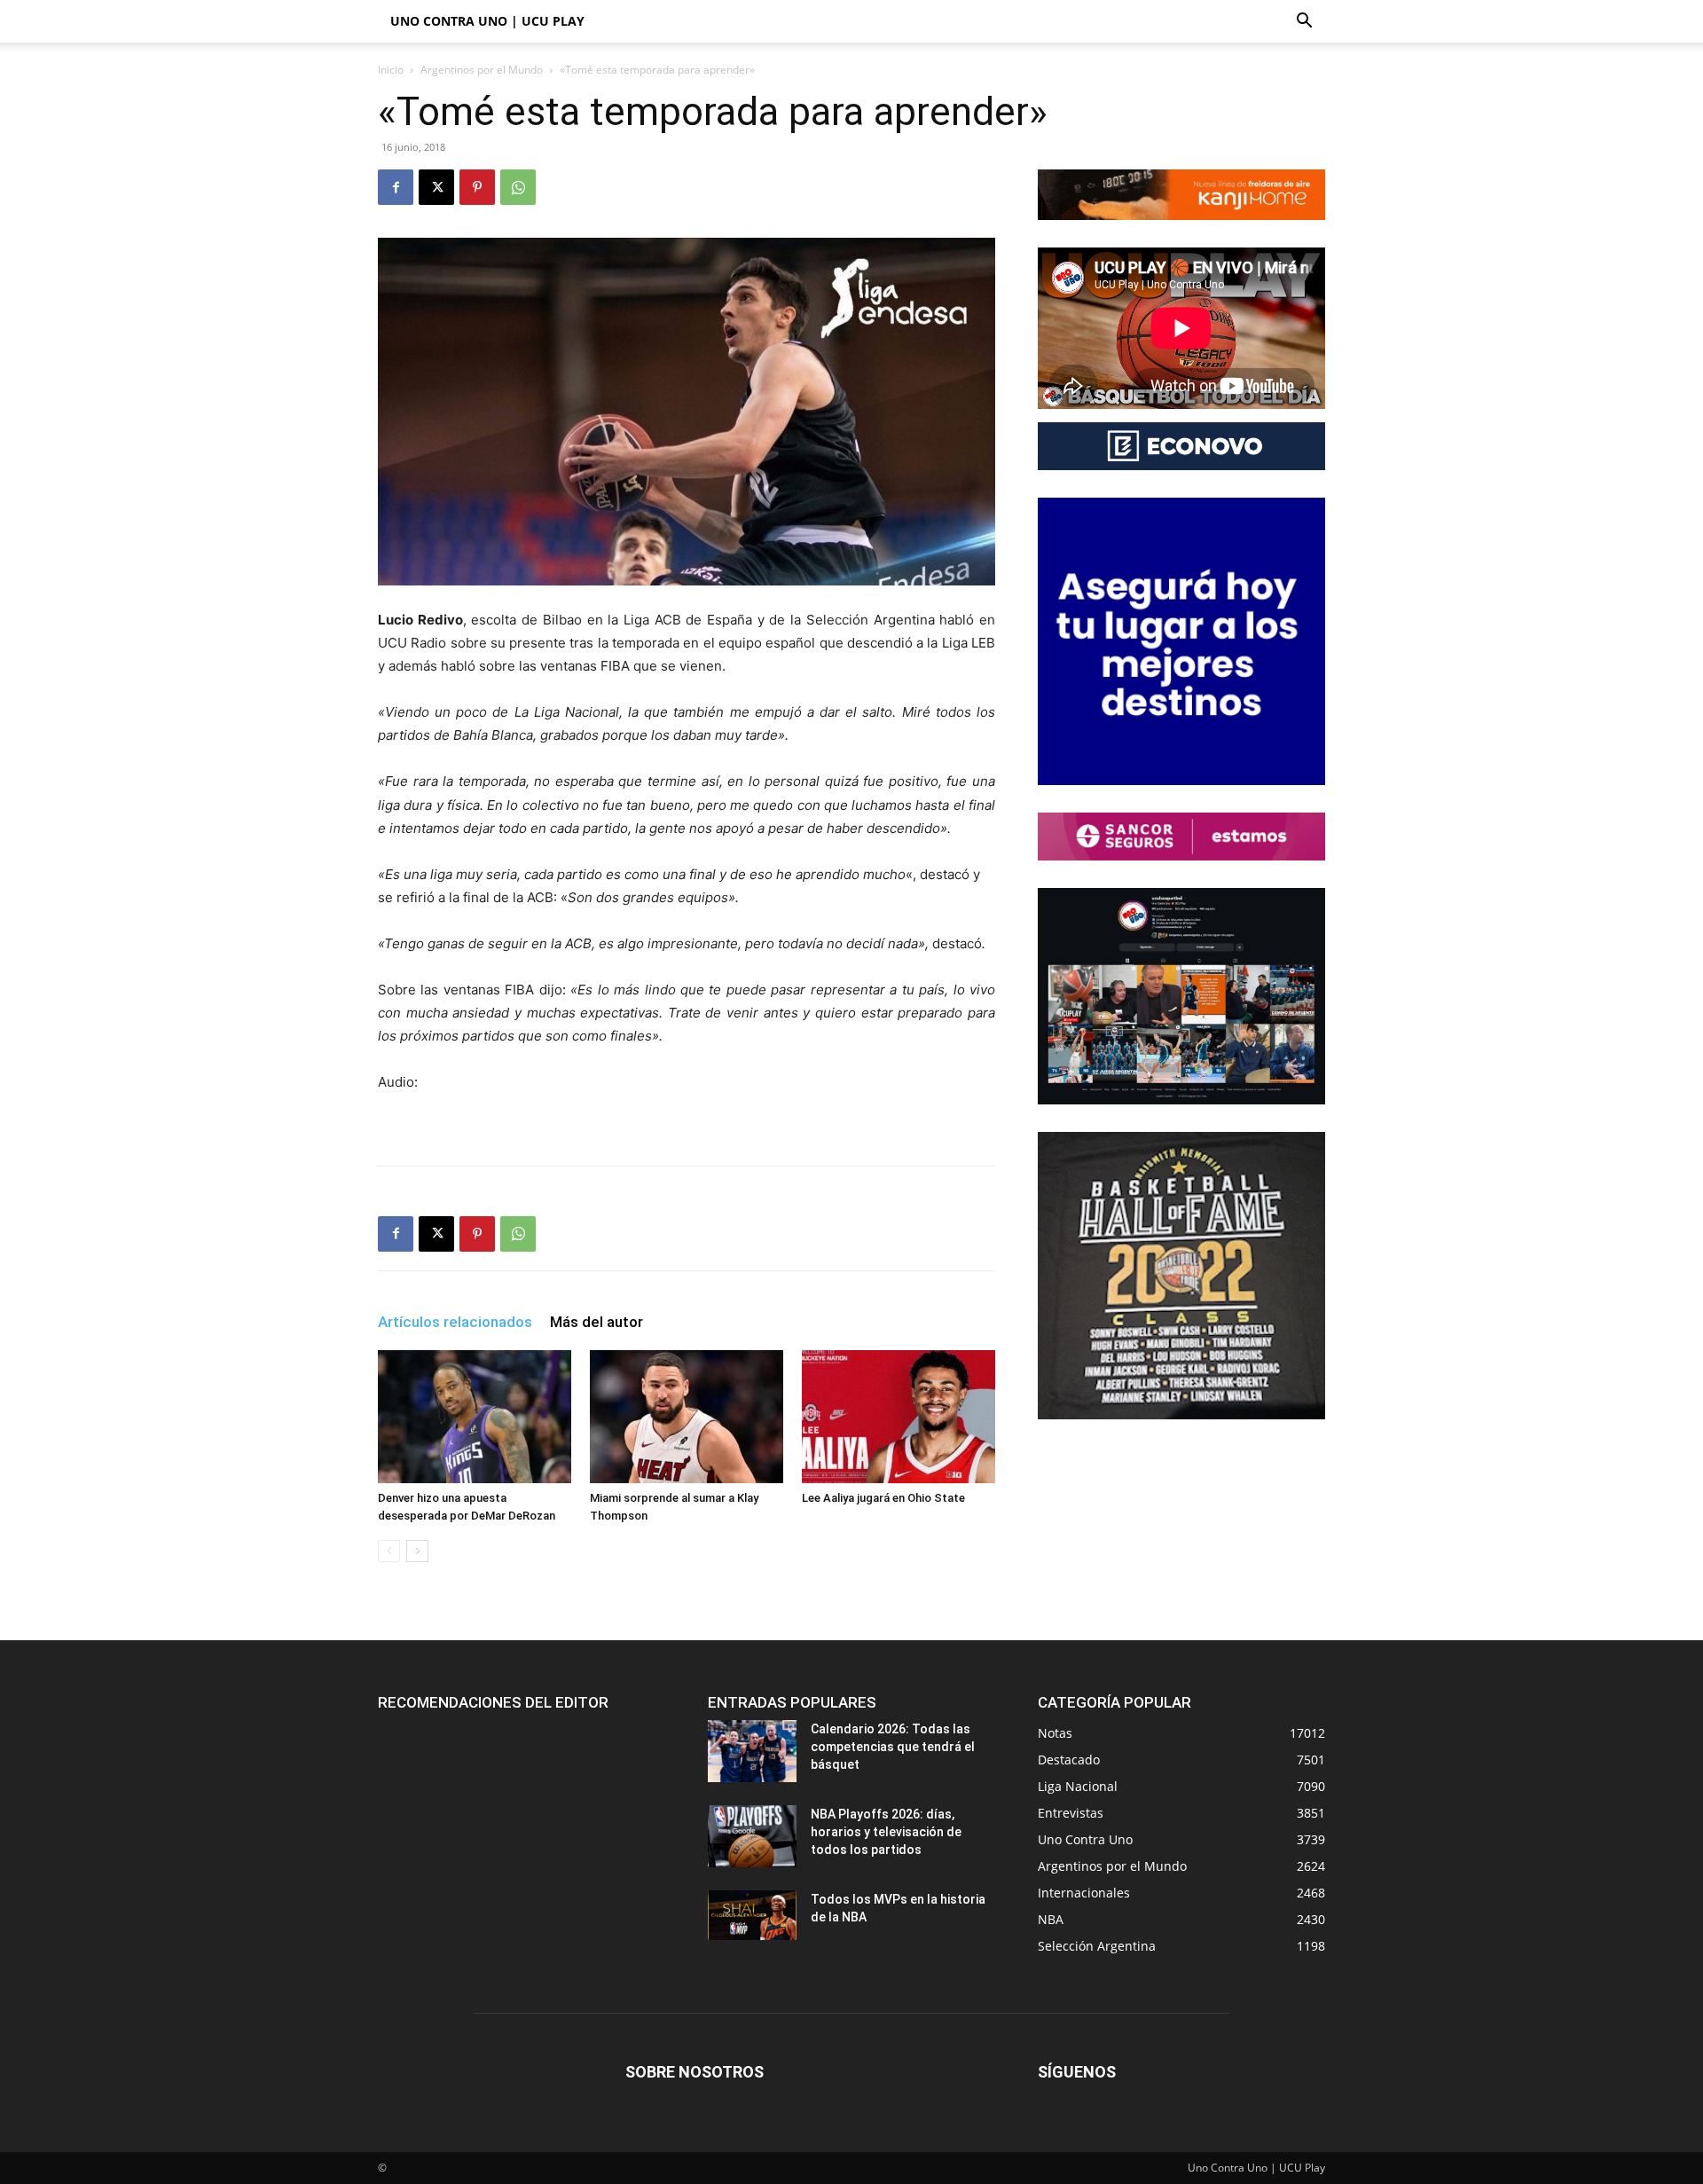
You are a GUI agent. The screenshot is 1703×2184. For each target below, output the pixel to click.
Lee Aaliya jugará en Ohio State (883, 1498)
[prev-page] (389, 1551)
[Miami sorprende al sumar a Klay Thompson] (687, 1417)
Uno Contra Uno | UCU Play (487, 21)
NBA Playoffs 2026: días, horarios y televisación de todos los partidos (886, 1832)
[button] (1304, 23)
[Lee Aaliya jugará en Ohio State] (899, 1417)
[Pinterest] (477, 187)
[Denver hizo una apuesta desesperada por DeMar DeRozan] (475, 1417)
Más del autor (596, 1322)
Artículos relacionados (455, 1322)
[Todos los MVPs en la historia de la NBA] (752, 1915)
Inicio (391, 70)
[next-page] (417, 1551)
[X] (436, 187)
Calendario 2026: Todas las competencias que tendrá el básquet (893, 1747)
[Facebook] (396, 187)
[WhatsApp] (518, 187)
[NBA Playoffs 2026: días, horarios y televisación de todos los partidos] (752, 1836)
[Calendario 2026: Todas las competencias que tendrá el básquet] (752, 1751)
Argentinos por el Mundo (482, 70)
